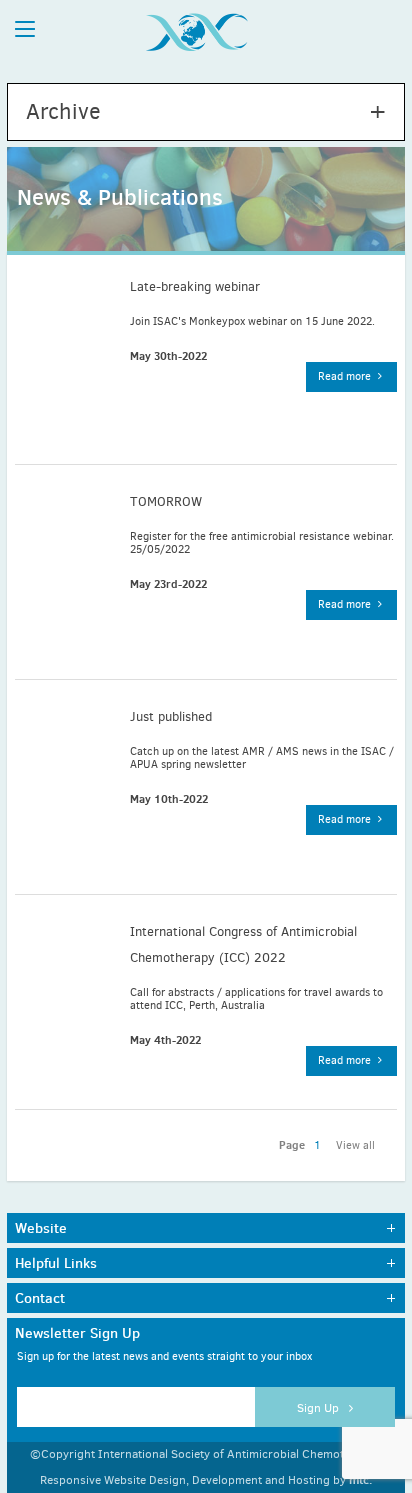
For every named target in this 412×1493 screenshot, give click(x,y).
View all (355, 1145)
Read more (346, 376)
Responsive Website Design (113, 1480)
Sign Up (319, 1408)
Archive (63, 111)
